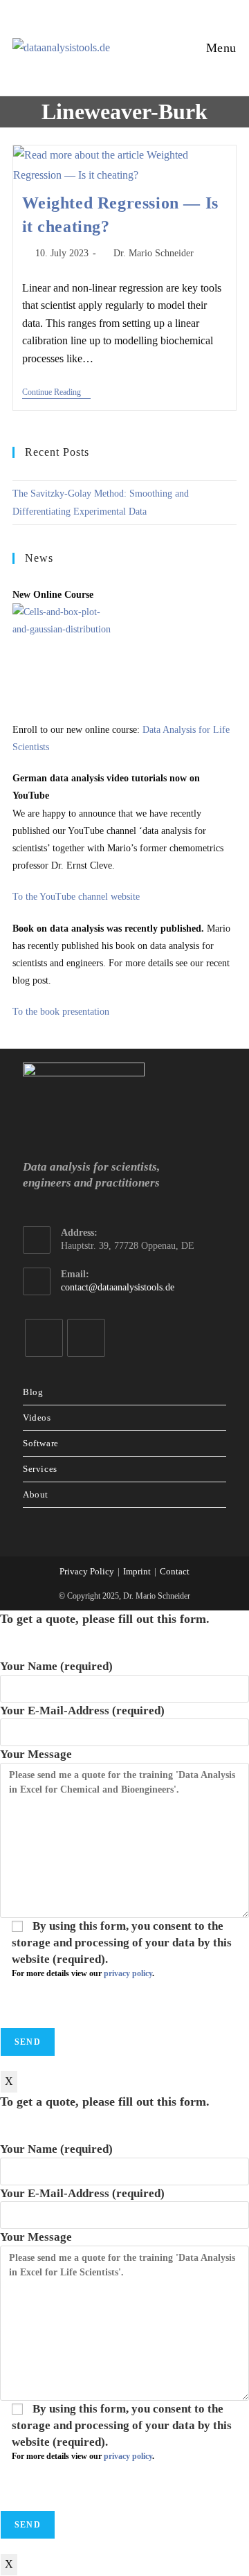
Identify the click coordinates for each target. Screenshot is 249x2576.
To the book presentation (61, 1012)
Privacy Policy (87, 1571)
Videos (37, 1418)
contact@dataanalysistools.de (118, 1287)
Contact (175, 1571)
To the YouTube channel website (76, 897)
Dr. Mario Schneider (154, 253)
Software (41, 1443)
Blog (33, 1392)
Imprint (137, 1571)
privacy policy (128, 1973)
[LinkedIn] (44, 1338)
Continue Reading (56, 393)
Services (40, 1469)
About (36, 1494)
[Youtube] (86, 1338)
